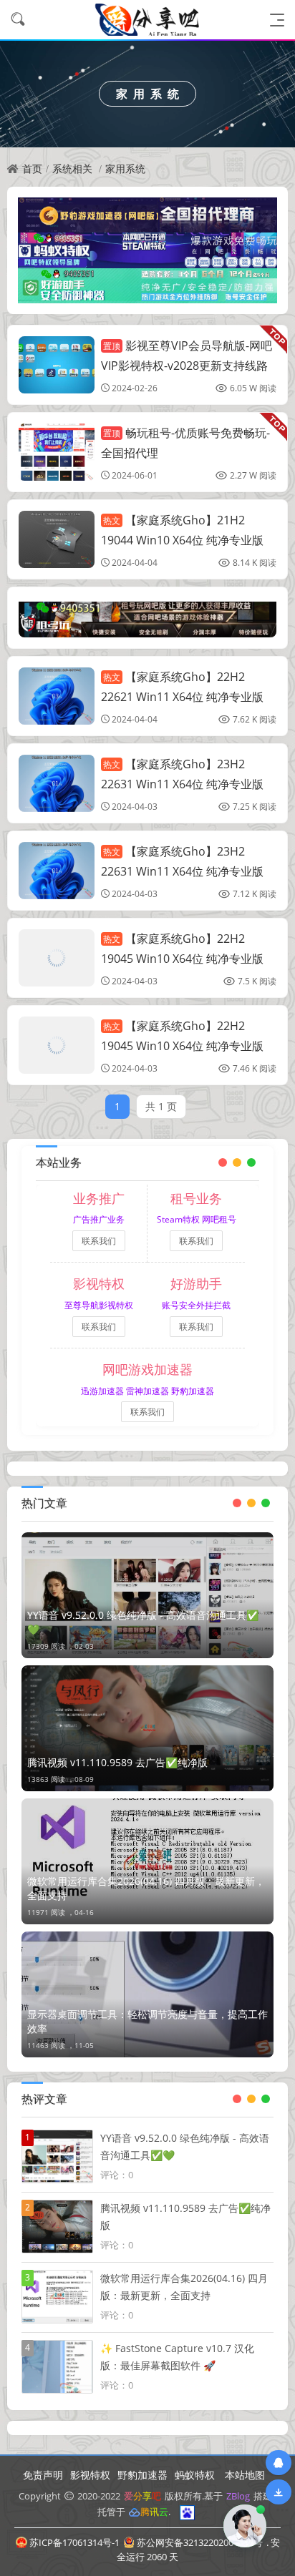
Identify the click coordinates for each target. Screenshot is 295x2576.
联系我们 (99, 1241)
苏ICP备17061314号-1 (74, 2542)
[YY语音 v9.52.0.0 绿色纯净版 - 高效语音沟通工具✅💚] (147, 1595)
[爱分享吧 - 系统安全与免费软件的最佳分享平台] (147, 20)
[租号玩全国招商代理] (147, 618)
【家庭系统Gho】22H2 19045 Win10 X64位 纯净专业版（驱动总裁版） (182, 958)
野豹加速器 (142, 2475)
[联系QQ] (279, 2463)
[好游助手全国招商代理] (147, 284)
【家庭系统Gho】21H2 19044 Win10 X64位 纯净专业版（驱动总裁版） (182, 539)
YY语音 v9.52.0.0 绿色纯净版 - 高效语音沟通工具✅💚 (143, 1622)
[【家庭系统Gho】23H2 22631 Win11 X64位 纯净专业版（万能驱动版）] (57, 871)
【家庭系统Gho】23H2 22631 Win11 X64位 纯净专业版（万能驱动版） (182, 871)
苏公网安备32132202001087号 (200, 2542)
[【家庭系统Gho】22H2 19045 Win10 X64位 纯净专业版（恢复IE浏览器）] (57, 1045)
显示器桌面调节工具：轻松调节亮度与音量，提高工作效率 (147, 2021)
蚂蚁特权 (195, 2475)
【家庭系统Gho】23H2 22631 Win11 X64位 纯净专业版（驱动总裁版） (182, 783)
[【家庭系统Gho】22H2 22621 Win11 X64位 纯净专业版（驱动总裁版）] (57, 696)
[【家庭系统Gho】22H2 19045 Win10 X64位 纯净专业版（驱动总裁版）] (57, 958)
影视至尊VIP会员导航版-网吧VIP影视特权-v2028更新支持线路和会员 (187, 365)
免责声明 (43, 2475)
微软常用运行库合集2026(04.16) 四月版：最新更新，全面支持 (146, 1888)
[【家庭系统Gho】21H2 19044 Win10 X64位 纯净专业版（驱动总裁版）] (57, 539)
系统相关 (72, 168)
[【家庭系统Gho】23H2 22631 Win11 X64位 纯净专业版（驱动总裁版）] (57, 783)
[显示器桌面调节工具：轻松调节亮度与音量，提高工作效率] (147, 1994)
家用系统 (125, 168)
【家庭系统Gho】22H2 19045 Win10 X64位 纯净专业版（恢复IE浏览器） (182, 1045)
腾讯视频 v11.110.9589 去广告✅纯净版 (117, 1762)
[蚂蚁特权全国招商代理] (147, 249)
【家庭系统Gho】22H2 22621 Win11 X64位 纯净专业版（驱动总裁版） (182, 696)
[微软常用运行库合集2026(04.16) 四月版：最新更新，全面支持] (147, 1861)
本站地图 (245, 2475)
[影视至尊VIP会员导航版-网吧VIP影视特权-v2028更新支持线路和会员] (57, 365)
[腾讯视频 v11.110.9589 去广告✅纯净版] (147, 1728)
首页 (32, 168)
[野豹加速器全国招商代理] (147, 214)
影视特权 (90, 2475)
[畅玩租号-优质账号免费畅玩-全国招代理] (57, 452)
